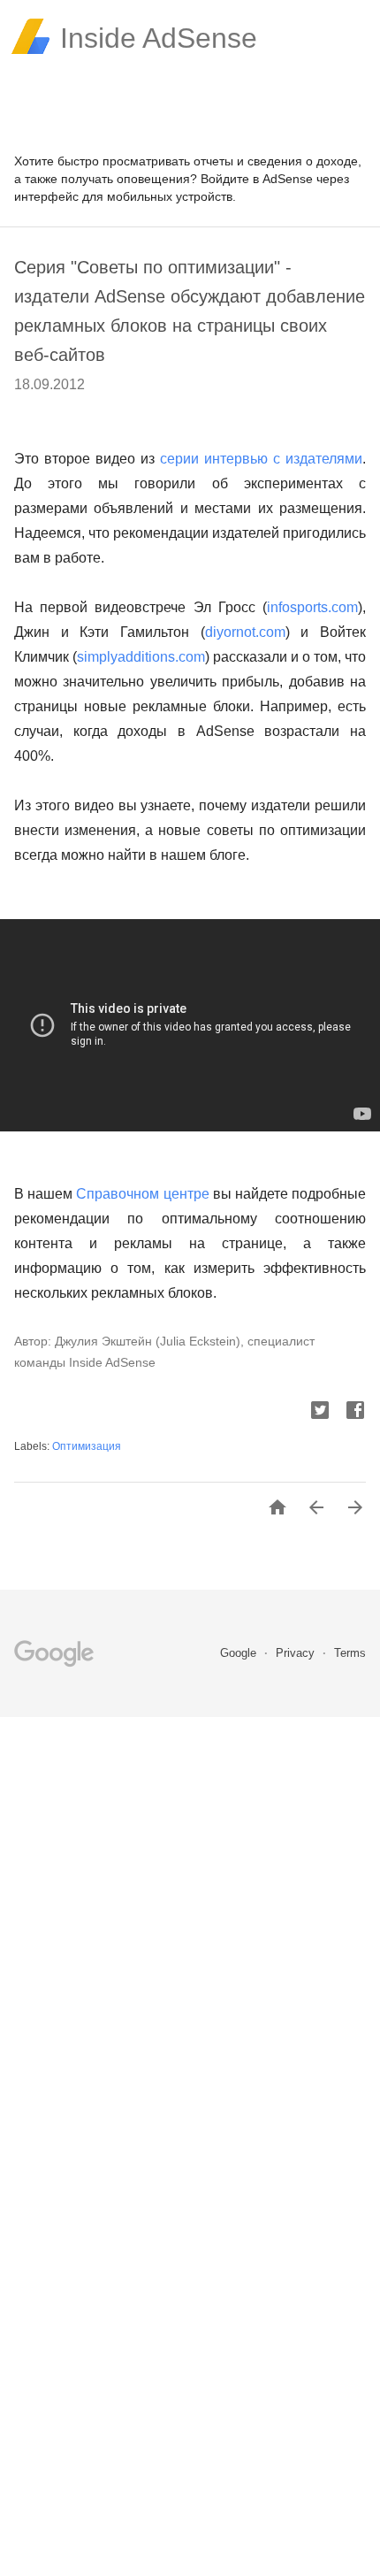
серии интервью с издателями (261, 459)
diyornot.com (245, 632)
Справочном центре (142, 1194)
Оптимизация (87, 1446)
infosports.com (312, 607)
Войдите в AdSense (257, 179)
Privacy (297, 1653)
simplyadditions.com (141, 657)
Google (240, 1653)
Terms (350, 1653)
